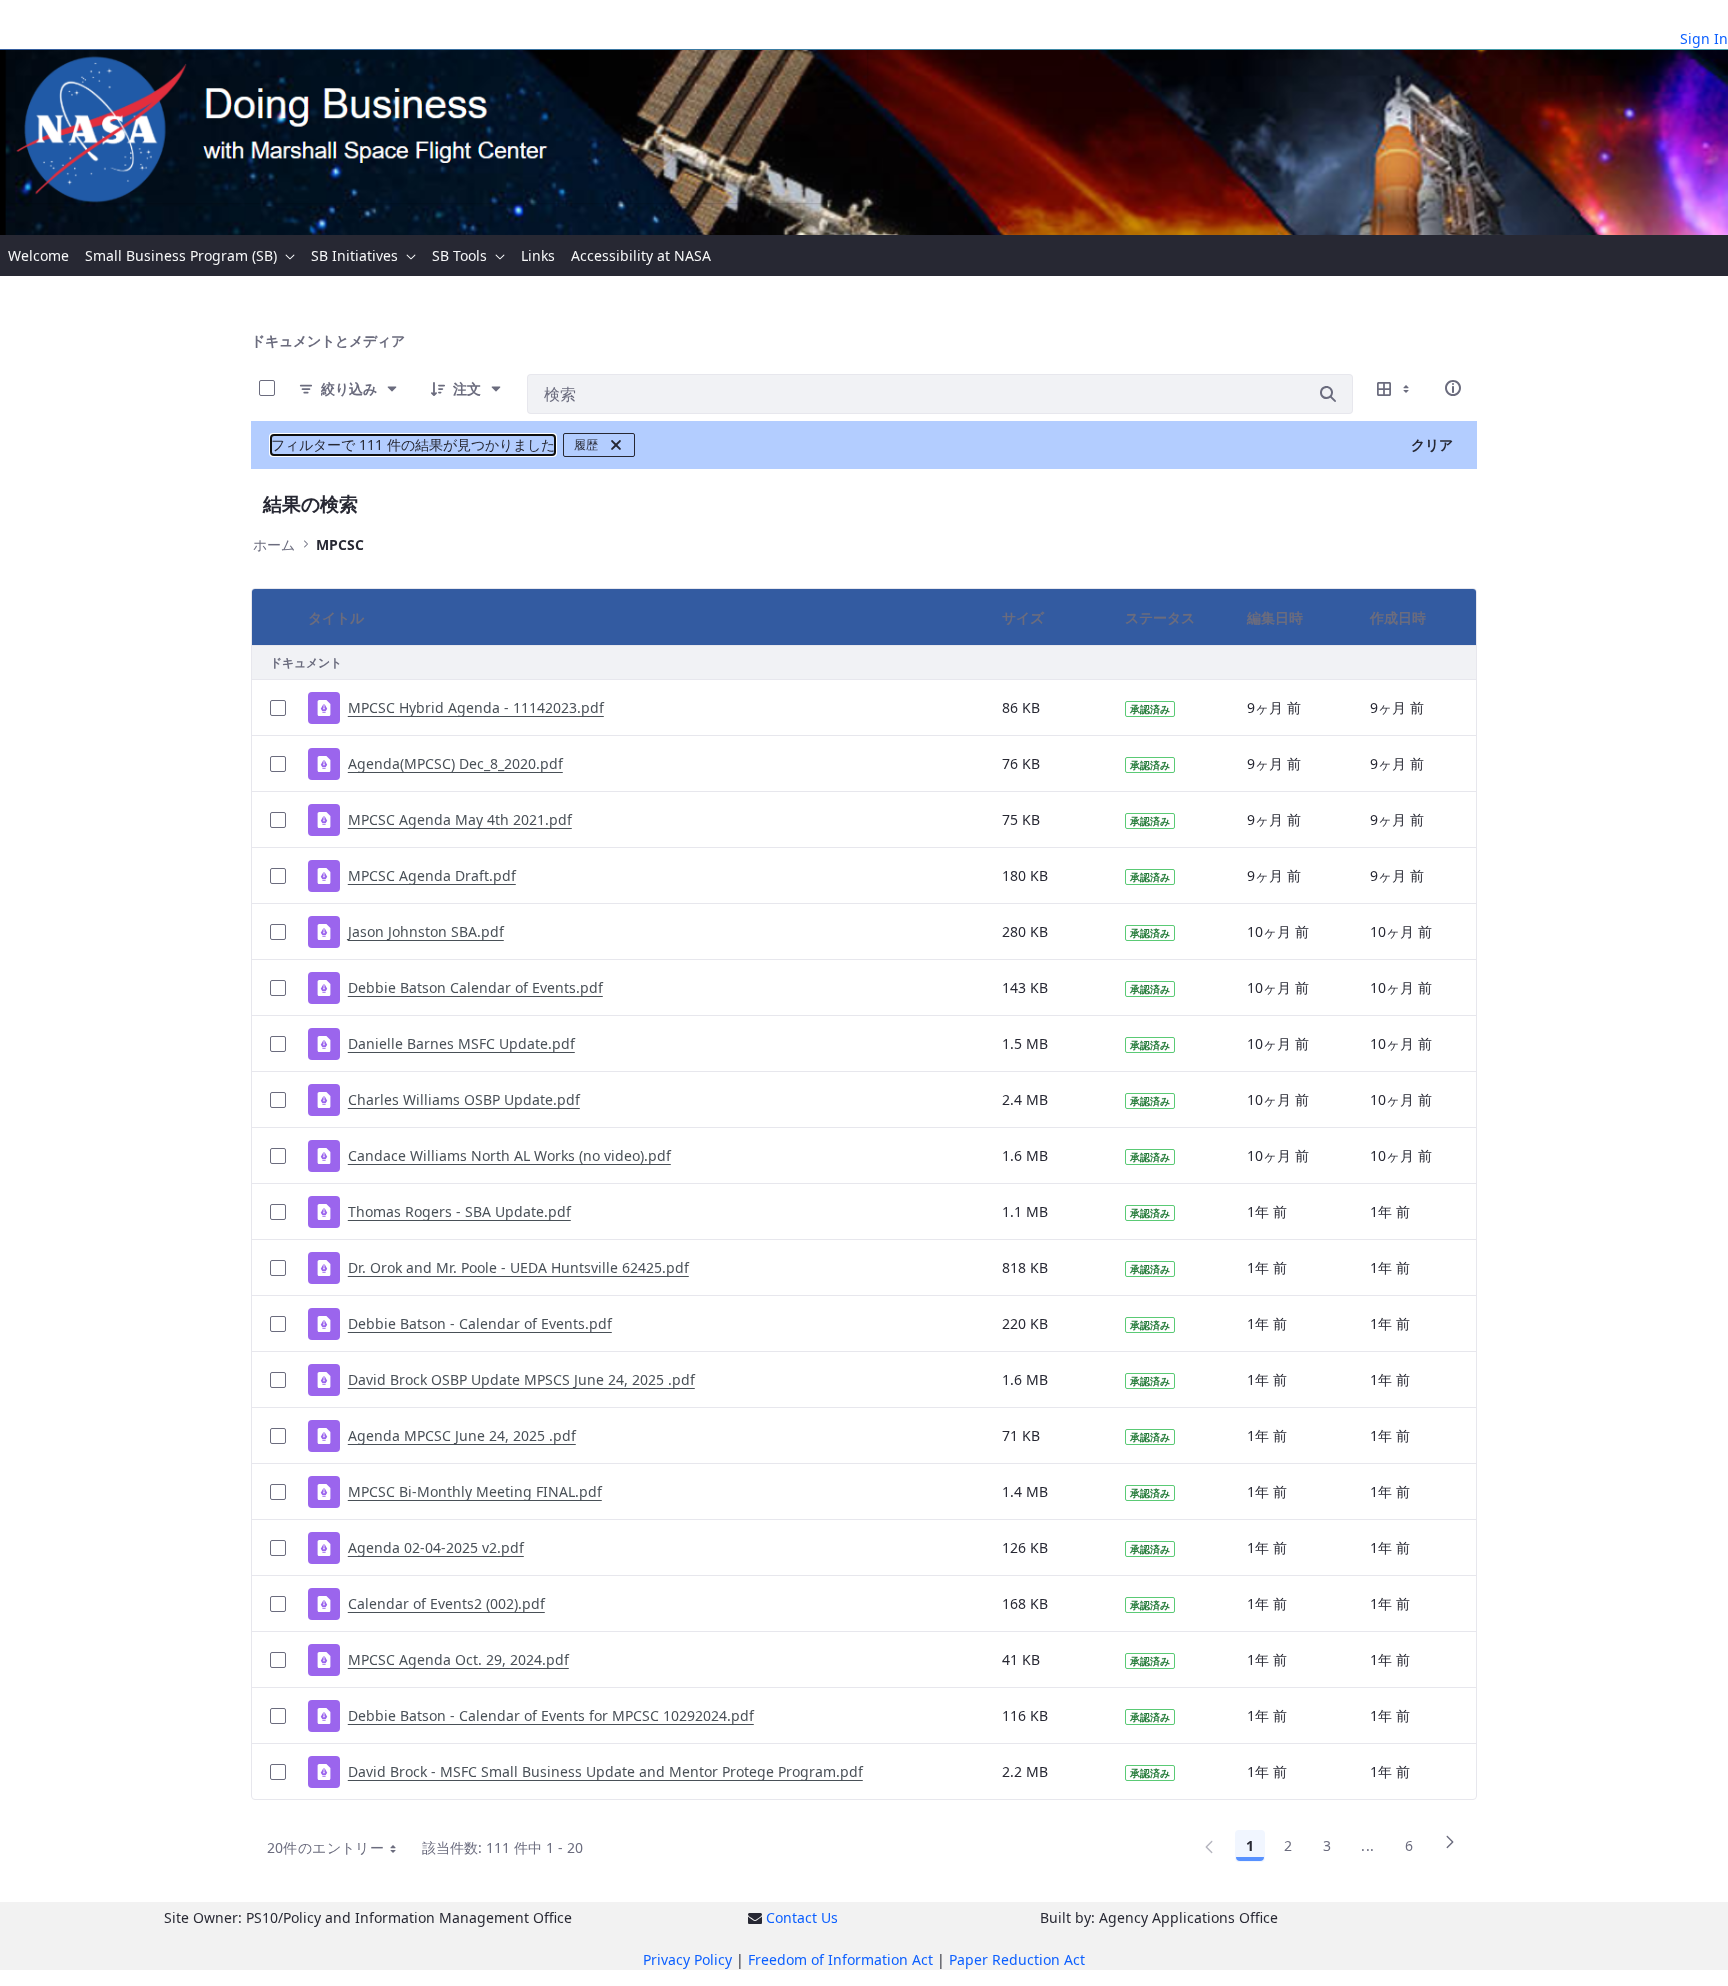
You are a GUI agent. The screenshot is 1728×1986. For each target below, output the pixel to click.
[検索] (1328, 394)
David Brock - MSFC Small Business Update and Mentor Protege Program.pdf (605, 1771)
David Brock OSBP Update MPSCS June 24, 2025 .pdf (521, 1379)
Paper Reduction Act (1017, 1959)
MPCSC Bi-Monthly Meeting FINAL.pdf (475, 1491)
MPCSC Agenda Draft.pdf (432, 875)
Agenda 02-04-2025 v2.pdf (436, 1547)
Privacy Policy (687, 1959)
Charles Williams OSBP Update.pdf (464, 1099)
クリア (1432, 444)
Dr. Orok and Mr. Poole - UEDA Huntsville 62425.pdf (518, 1267)
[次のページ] (1450, 1849)
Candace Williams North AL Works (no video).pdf (509, 1155)
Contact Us (802, 1917)
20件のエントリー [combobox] (325, 1847)
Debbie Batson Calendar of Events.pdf (475, 987)
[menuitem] (38, 255)
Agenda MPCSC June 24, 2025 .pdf (462, 1435)
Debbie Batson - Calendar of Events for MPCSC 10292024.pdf (551, 1715)
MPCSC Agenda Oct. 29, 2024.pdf (458, 1659)
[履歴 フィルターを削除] (616, 445)
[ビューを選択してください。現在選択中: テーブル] (1395, 388)
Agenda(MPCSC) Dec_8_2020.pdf (455, 763)
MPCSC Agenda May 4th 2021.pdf (460, 819)
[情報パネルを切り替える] (1453, 388)
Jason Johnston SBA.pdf (426, 931)
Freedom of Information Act (840, 1959)
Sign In (1704, 38)
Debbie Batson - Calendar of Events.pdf (480, 1323)
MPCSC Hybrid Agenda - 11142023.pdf (476, 707)
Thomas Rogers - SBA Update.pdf (459, 1211)
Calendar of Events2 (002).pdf (446, 1603)
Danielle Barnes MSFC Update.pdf (461, 1043)
